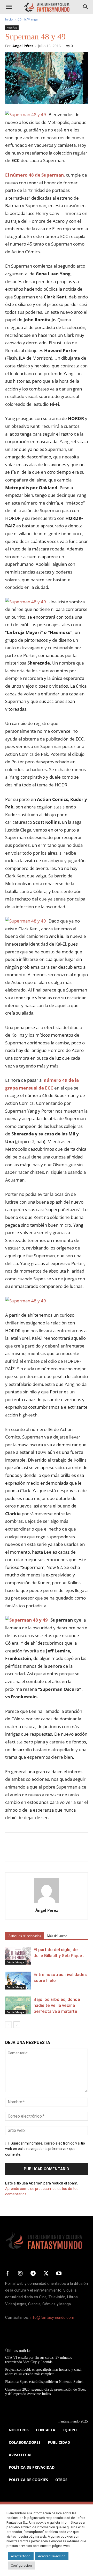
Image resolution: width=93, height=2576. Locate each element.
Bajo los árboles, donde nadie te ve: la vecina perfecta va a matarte (57, 2005)
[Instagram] (20, 2274)
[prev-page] (8, 2025)
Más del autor (57, 1936)
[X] (22, 1851)
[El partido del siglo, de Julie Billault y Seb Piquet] (18, 1956)
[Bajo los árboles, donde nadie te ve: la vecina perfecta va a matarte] (18, 2005)
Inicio (9, 19)
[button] (9, 7)
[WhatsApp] (46, 1851)
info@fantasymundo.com (52, 2317)
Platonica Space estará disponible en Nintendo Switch (44, 2382)
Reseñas (12, 27)
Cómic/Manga (28, 19)
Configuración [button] (21, 2565)
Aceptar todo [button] (21, 2556)
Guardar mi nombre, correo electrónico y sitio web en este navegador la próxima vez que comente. (45, 2149)
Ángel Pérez (23, 46)
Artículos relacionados (25, 1936)
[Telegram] (58, 1851)
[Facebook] (10, 1851)
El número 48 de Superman (34, 175)
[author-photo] (47, 1903)
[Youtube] (59, 2274)
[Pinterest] (34, 1851)
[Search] (86, 7)
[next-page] (17, 2025)
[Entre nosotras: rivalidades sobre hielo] (18, 1981)
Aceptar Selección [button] (52, 2556)
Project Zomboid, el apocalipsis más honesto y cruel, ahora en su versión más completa (44, 2372)
